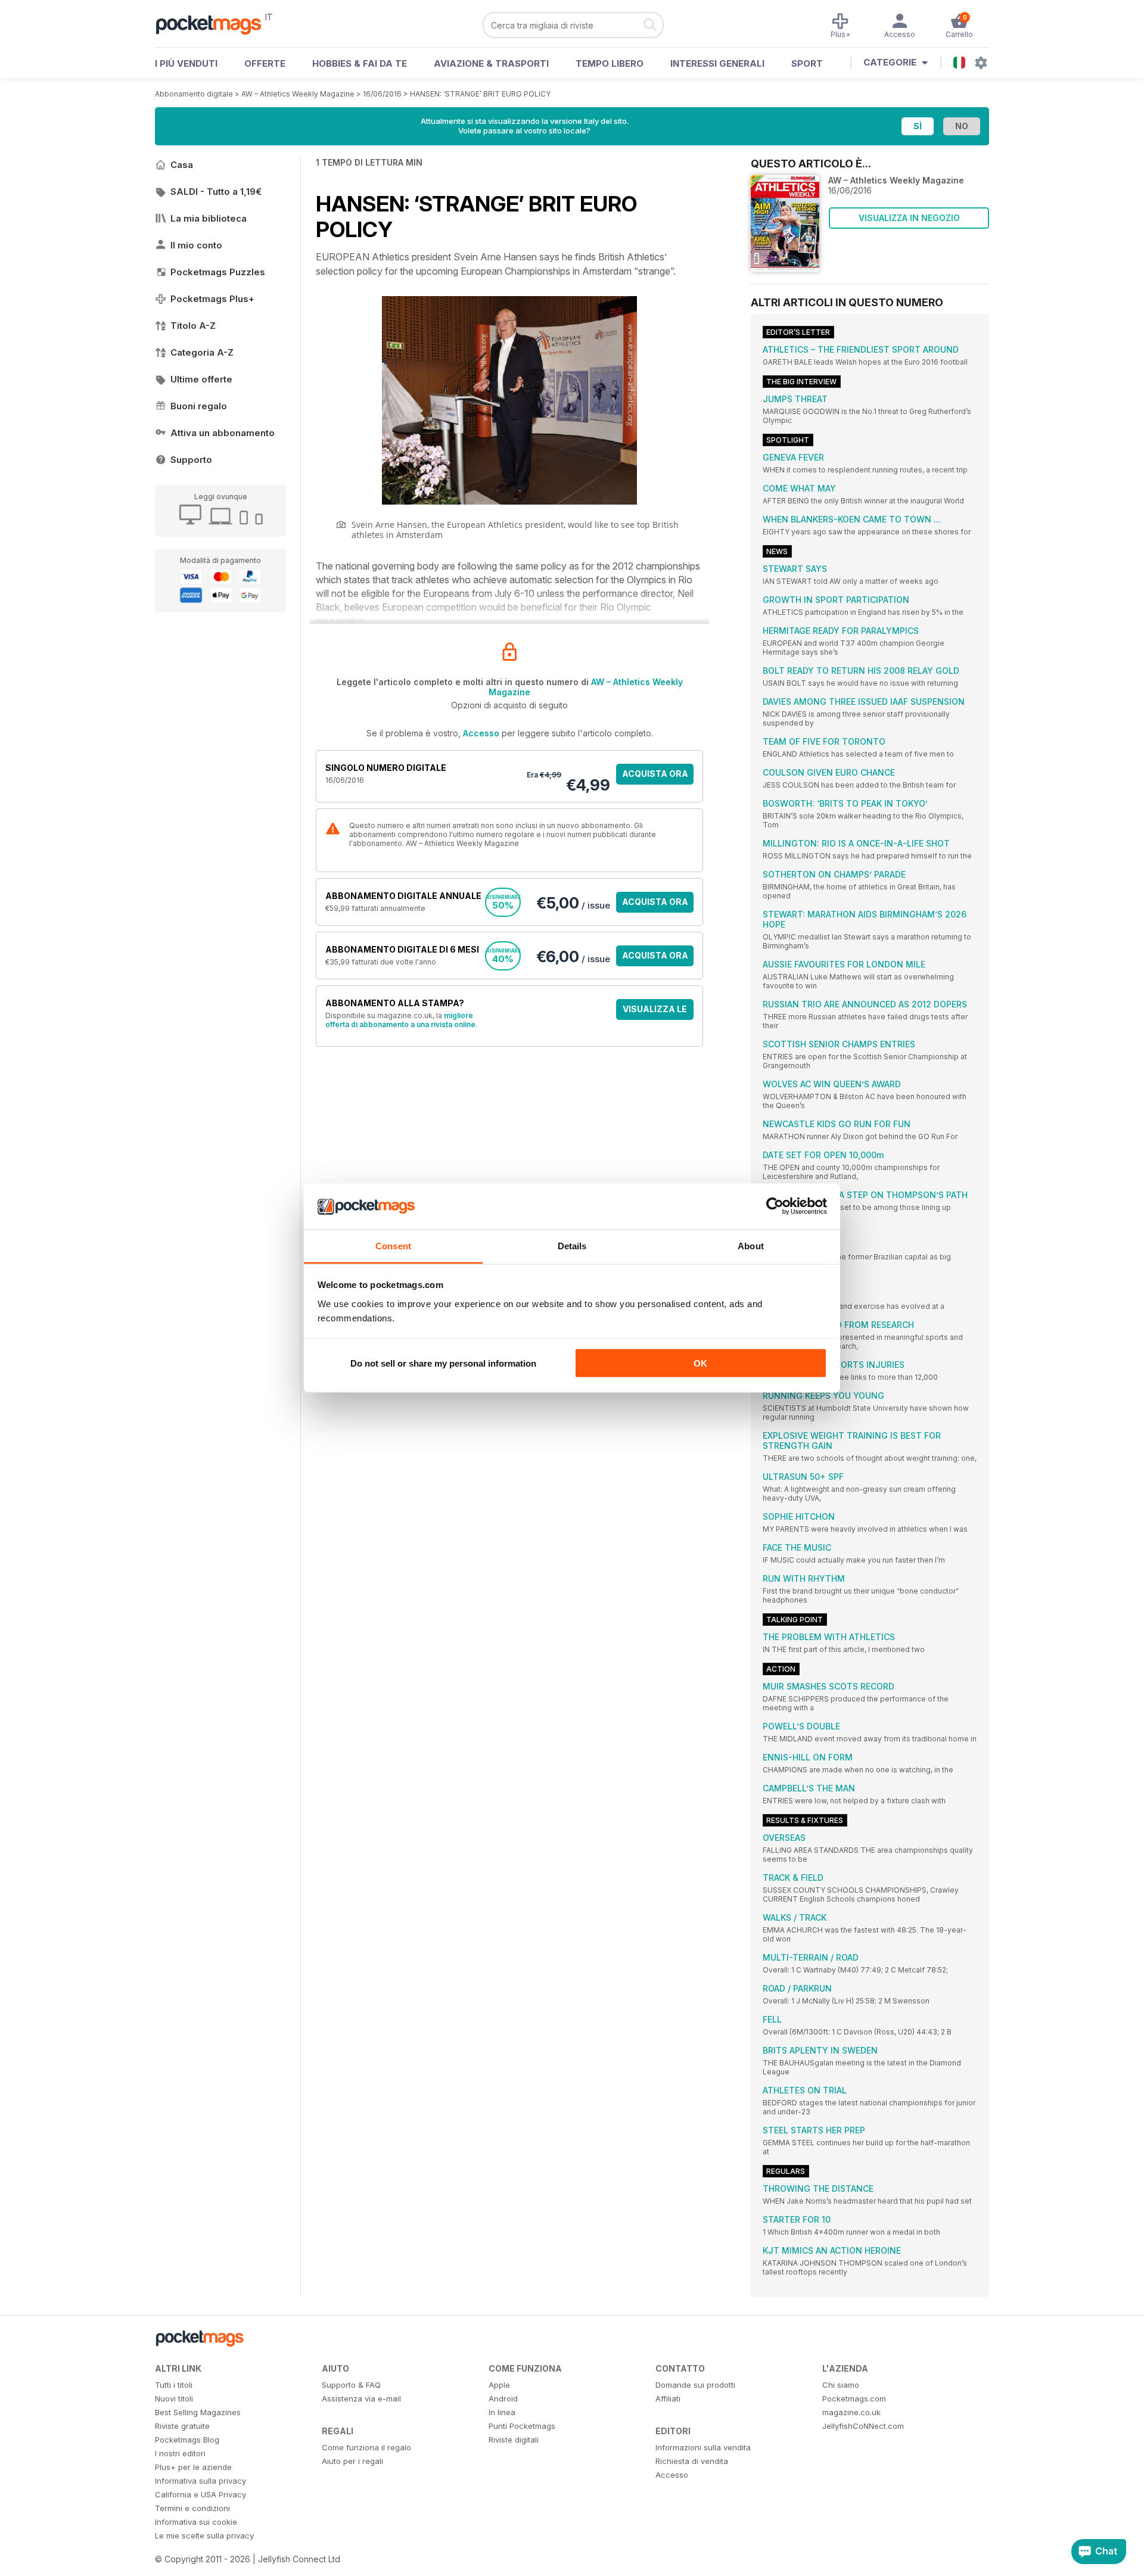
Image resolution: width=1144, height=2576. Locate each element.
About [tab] (751, 1245)
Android (503, 2398)
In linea (502, 2412)
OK (700, 1363)
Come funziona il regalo (366, 2447)
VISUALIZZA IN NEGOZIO (909, 218)
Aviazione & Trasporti (491, 63)
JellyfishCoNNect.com (863, 2426)
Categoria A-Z (202, 352)
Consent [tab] (393, 1245)
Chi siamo (841, 2385)
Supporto (191, 460)
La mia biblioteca (209, 218)
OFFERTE (265, 63)
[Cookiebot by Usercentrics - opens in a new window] (775, 1206)
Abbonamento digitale (194, 94)
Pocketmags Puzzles (218, 272)
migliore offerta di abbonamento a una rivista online (400, 1020)
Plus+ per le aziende (193, 2467)
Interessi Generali (717, 63)
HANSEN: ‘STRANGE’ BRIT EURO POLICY (480, 94)
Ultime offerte (201, 379)
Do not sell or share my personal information (443, 1363)
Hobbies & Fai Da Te (360, 63)
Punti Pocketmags (522, 2426)
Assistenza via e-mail (361, 2398)
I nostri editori (180, 2453)
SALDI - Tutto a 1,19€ (216, 192)
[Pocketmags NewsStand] (214, 24)
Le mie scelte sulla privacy (204, 2535)
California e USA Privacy (200, 2494)
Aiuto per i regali (352, 2461)
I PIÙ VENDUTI (186, 63)
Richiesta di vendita (692, 2461)
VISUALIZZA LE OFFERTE (655, 1012)
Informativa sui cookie (196, 2522)
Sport (807, 63)
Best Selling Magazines (198, 2412)
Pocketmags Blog (187, 2440)
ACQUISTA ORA (655, 774)
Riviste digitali (514, 2440)
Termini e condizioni (192, 2508)
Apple (499, 2385)
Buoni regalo (199, 406)
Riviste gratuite (182, 2426)
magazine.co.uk (851, 2412)
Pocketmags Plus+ (212, 299)
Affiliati (668, 2398)
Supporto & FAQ (351, 2385)
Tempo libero (610, 63)
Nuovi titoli (174, 2398)
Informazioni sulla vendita (703, 2447)
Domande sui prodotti (695, 2385)
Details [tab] (572, 1245)
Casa (182, 165)
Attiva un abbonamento (223, 433)
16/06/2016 (382, 94)
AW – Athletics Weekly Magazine (298, 94)
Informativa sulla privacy (200, 2481)
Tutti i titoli (174, 2385)
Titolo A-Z (193, 326)
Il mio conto (196, 245)
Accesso (481, 733)
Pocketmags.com (854, 2398)
